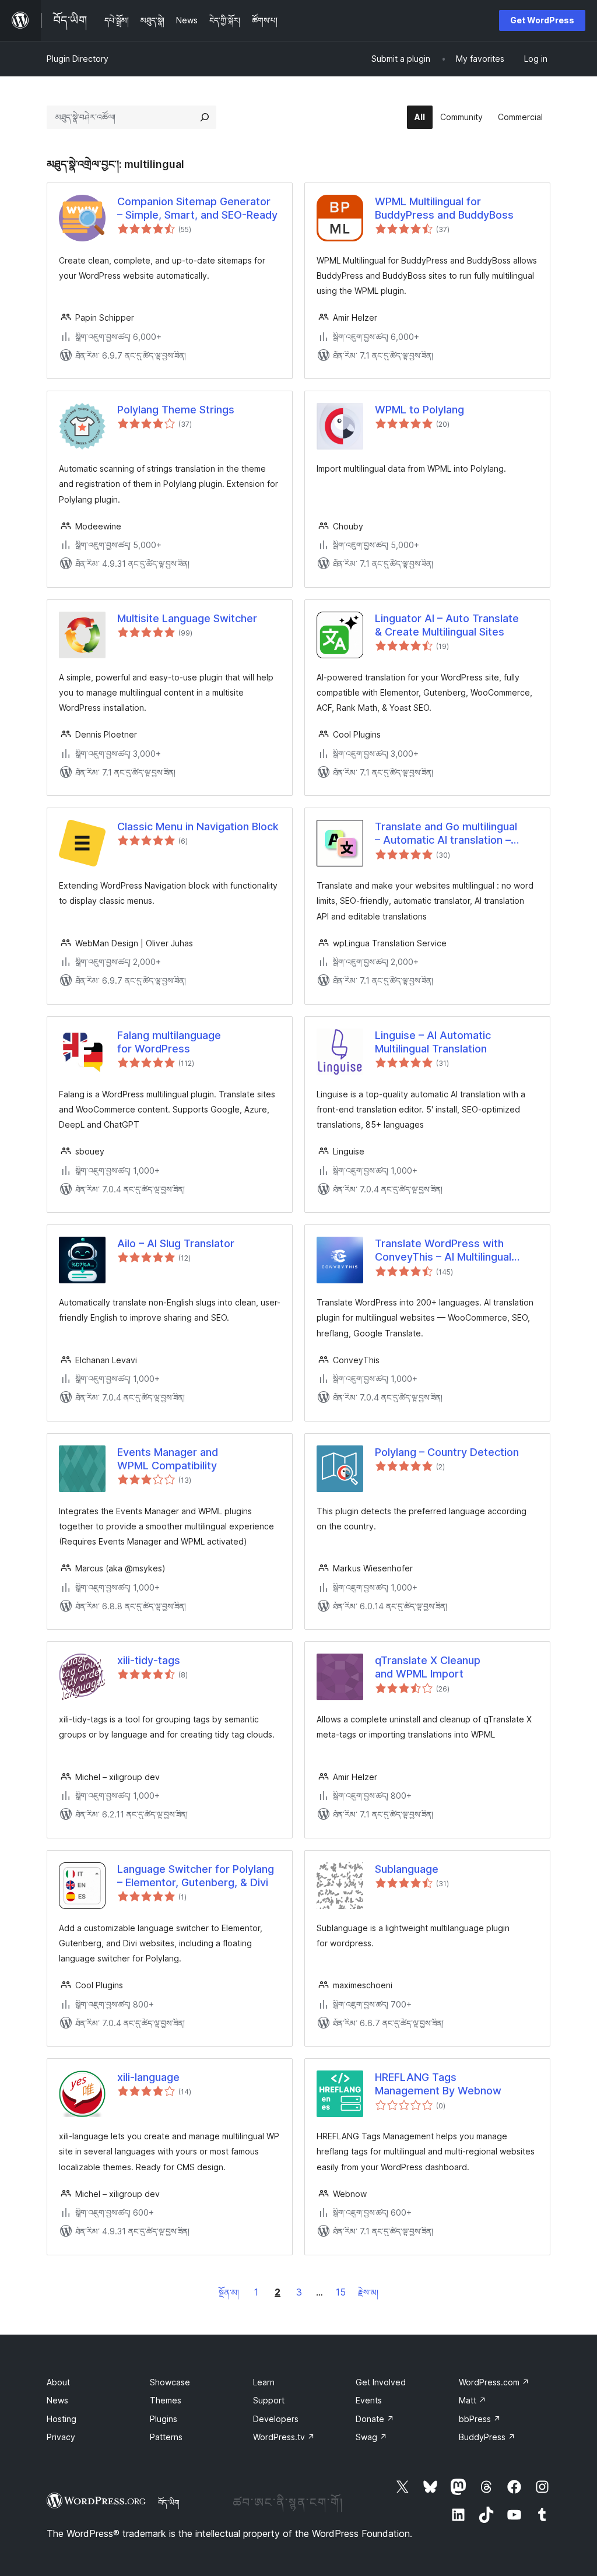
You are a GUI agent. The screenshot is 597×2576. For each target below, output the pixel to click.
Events (369, 2400)
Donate (375, 2419)
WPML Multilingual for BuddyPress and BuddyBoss (444, 208)
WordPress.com (494, 2382)
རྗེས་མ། (368, 2292)
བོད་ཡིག (169, 2503)
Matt (473, 2400)
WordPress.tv (284, 2437)
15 (341, 2292)
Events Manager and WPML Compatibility (168, 1459)
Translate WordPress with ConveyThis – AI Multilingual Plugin (443, 1251)
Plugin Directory (78, 59)
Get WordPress (542, 20)
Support (269, 2400)
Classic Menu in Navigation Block (198, 827)
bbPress (480, 2419)
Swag (371, 2437)
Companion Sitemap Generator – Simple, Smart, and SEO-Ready (197, 208)
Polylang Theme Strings (176, 410)
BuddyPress (487, 2437)
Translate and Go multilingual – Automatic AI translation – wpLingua (446, 834)
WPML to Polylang (419, 410)
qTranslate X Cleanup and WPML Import (428, 1667)
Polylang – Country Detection (447, 1452)
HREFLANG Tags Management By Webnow (438, 2084)
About (58, 2382)
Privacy (61, 2437)
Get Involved (381, 2382)
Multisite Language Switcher (187, 618)
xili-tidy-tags (149, 1660)
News (57, 2400)
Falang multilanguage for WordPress (169, 1042)
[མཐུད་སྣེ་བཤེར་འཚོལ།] (205, 117)
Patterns (166, 2437)
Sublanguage (407, 1869)
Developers (276, 2419)
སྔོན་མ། (229, 2292)
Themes (166, 2400)
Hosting (62, 2419)
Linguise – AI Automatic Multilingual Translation (433, 1042)
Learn (264, 2382)
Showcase (170, 2382)
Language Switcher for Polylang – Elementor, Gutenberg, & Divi (196, 1876)
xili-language (148, 2077)
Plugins (164, 2419)
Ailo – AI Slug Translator (176, 1243)
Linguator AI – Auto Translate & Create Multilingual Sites (447, 625)
